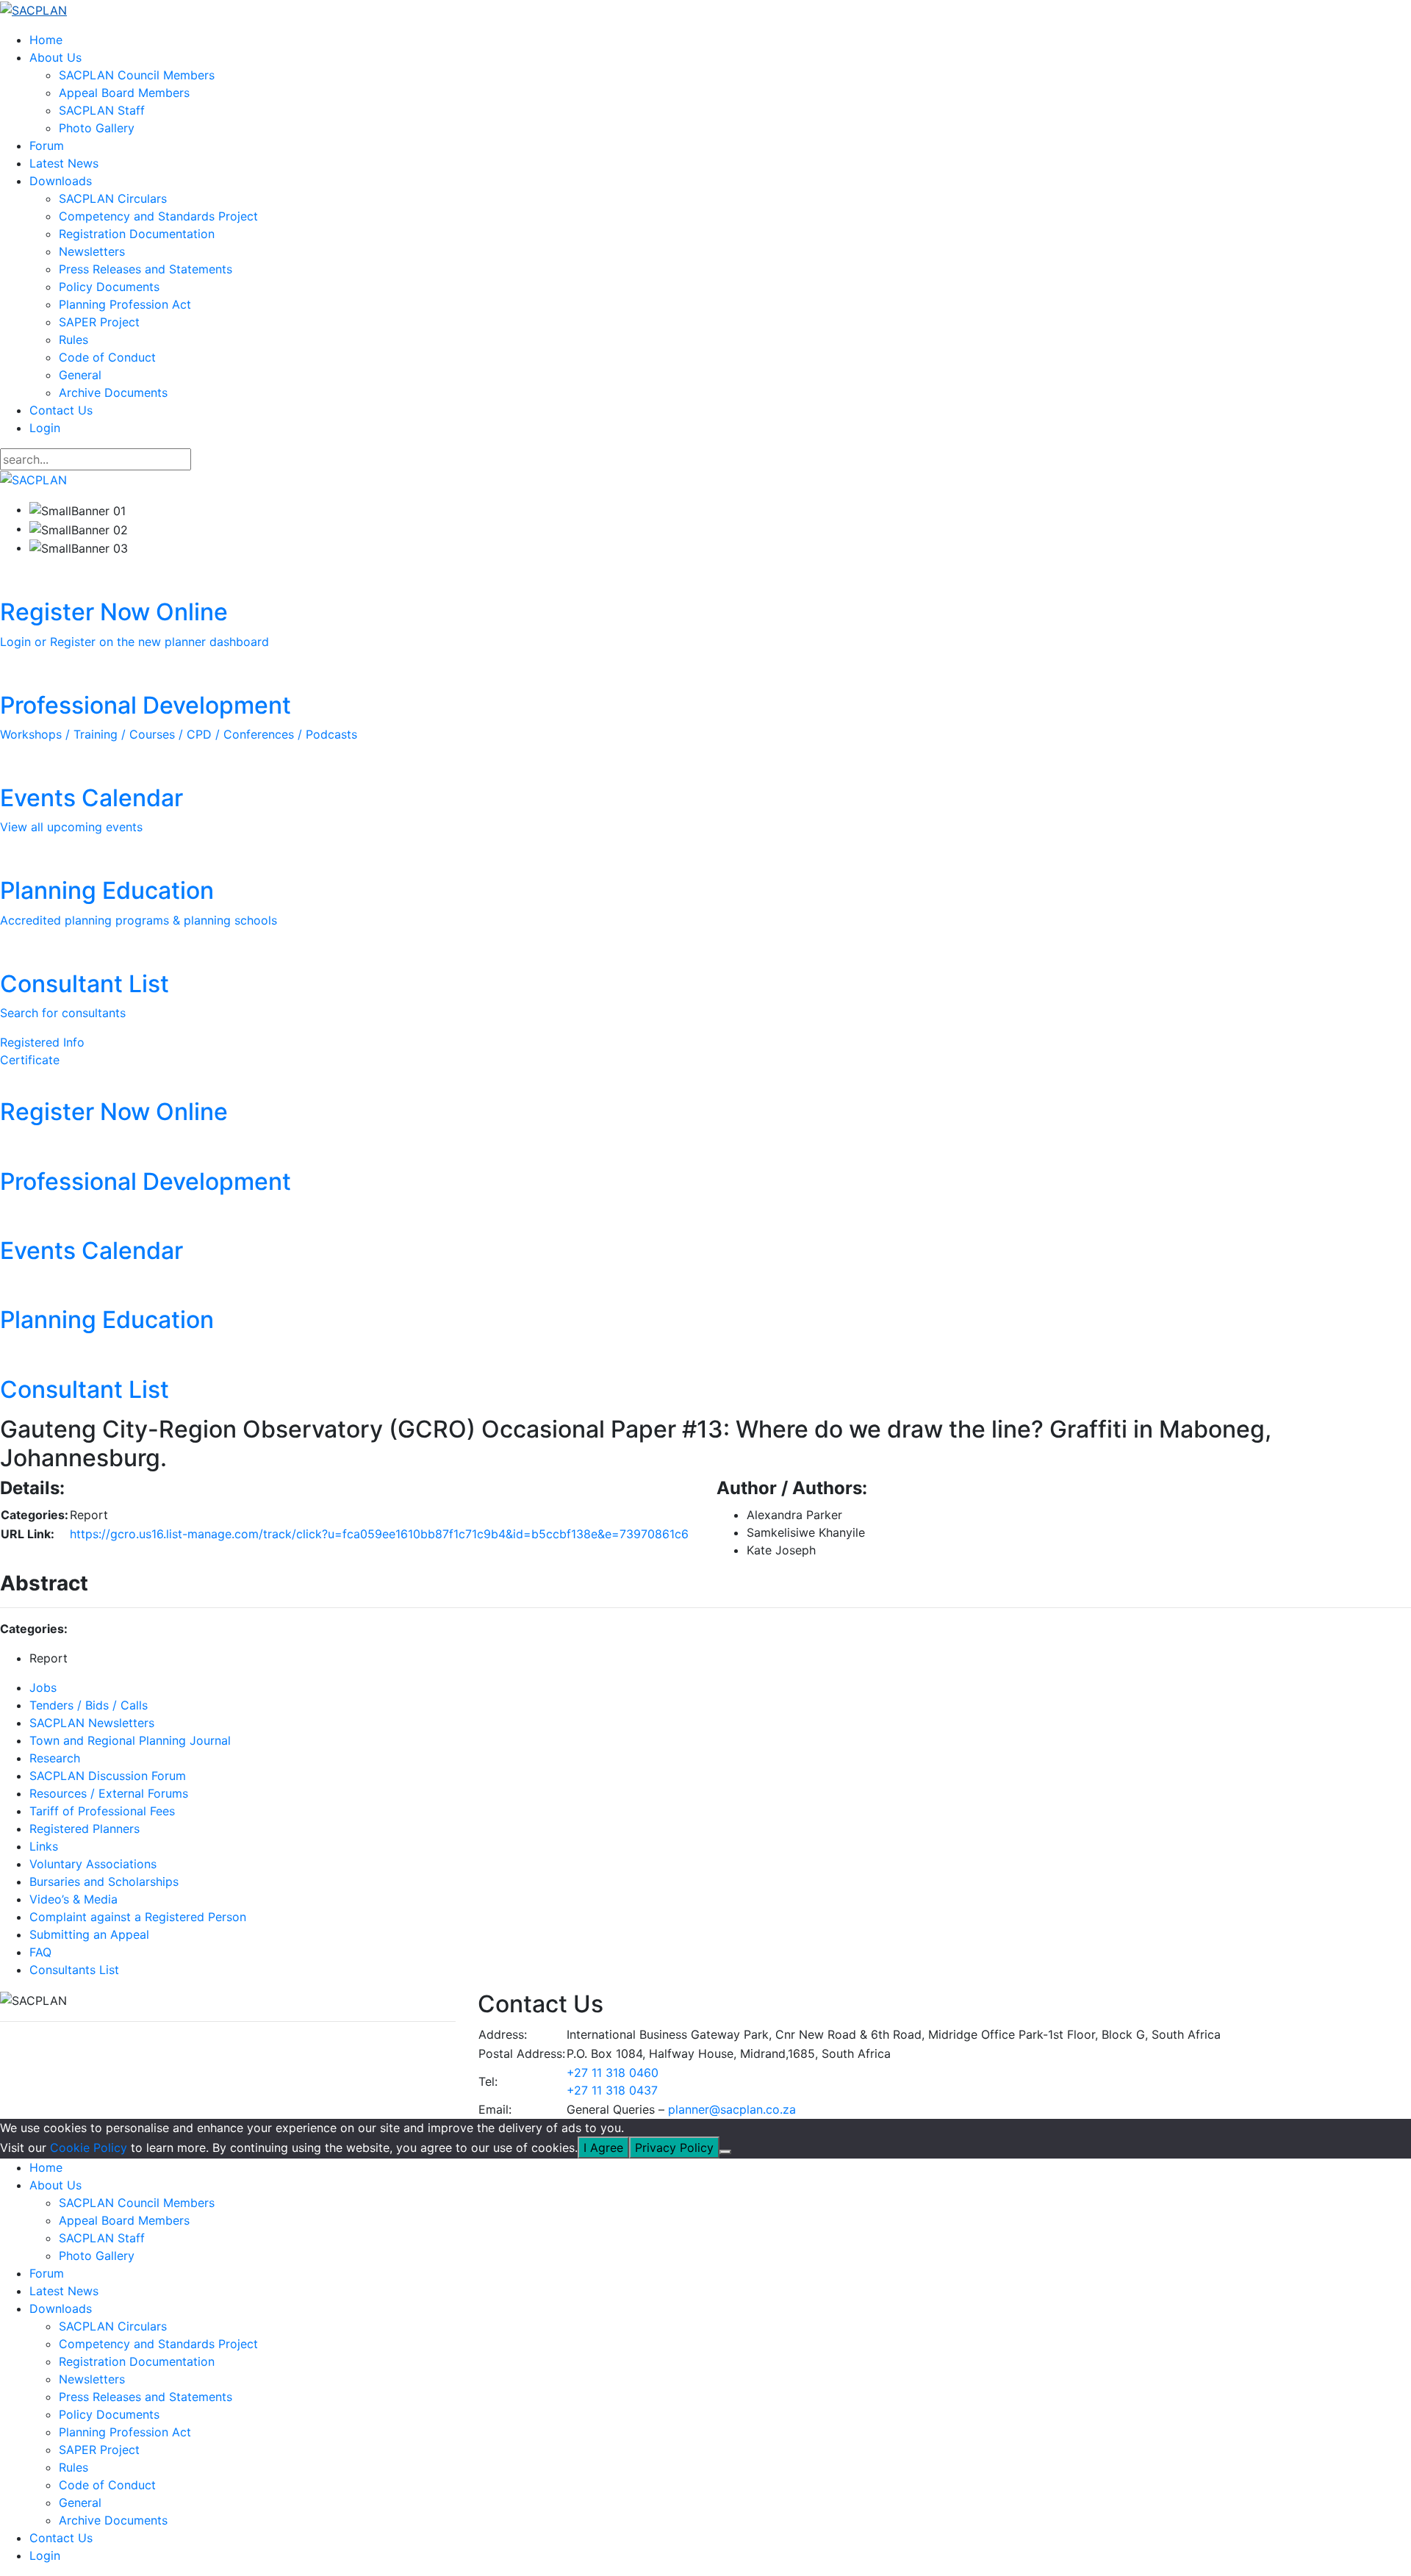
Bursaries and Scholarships (104, 1881)
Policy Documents (109, 287)
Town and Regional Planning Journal (130, 1740)
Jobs (43, 1687)
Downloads (61, 181)
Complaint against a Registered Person (138, 1917)
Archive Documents (113, 392)
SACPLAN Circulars (113, 198)
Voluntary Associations (93, 1864)
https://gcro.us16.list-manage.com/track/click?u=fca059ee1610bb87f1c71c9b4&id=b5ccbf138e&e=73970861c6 (379, 1534)
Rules (73, 340)
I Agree (603, 2148)
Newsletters (92, 251)
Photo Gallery (97, 128)
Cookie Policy (89, 2148)
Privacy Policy (674, 2148)
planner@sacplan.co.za (732, 2109)
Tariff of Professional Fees (102, 1811)
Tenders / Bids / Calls (89, 1705)
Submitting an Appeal (89, 1934)
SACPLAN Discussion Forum (108, 1776)
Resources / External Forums (109, 1793)
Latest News (64, 163)
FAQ (40, 1952)
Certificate (30, 1060)
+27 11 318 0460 (613, 2073)
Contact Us (61, 410)
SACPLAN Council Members (137, 75)
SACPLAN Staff (102, 110)
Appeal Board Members (124, 93)
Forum (47, 146)
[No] (725, 2152)
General (80, 375)
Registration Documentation (137, 234)
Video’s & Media (73, 1899)
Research (55, 1758)
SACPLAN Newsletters (92, 1723)
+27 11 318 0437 (612, 2090)
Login (45, 428)
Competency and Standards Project (158, 216)
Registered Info (42, 1042)
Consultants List (74, 1970)
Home (46, 40)
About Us (55, 57)
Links (44, 1846)
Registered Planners (85, 1829)
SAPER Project (99, 322)
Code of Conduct (107, 357)
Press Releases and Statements (146, 269)
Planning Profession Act (125, 304)
